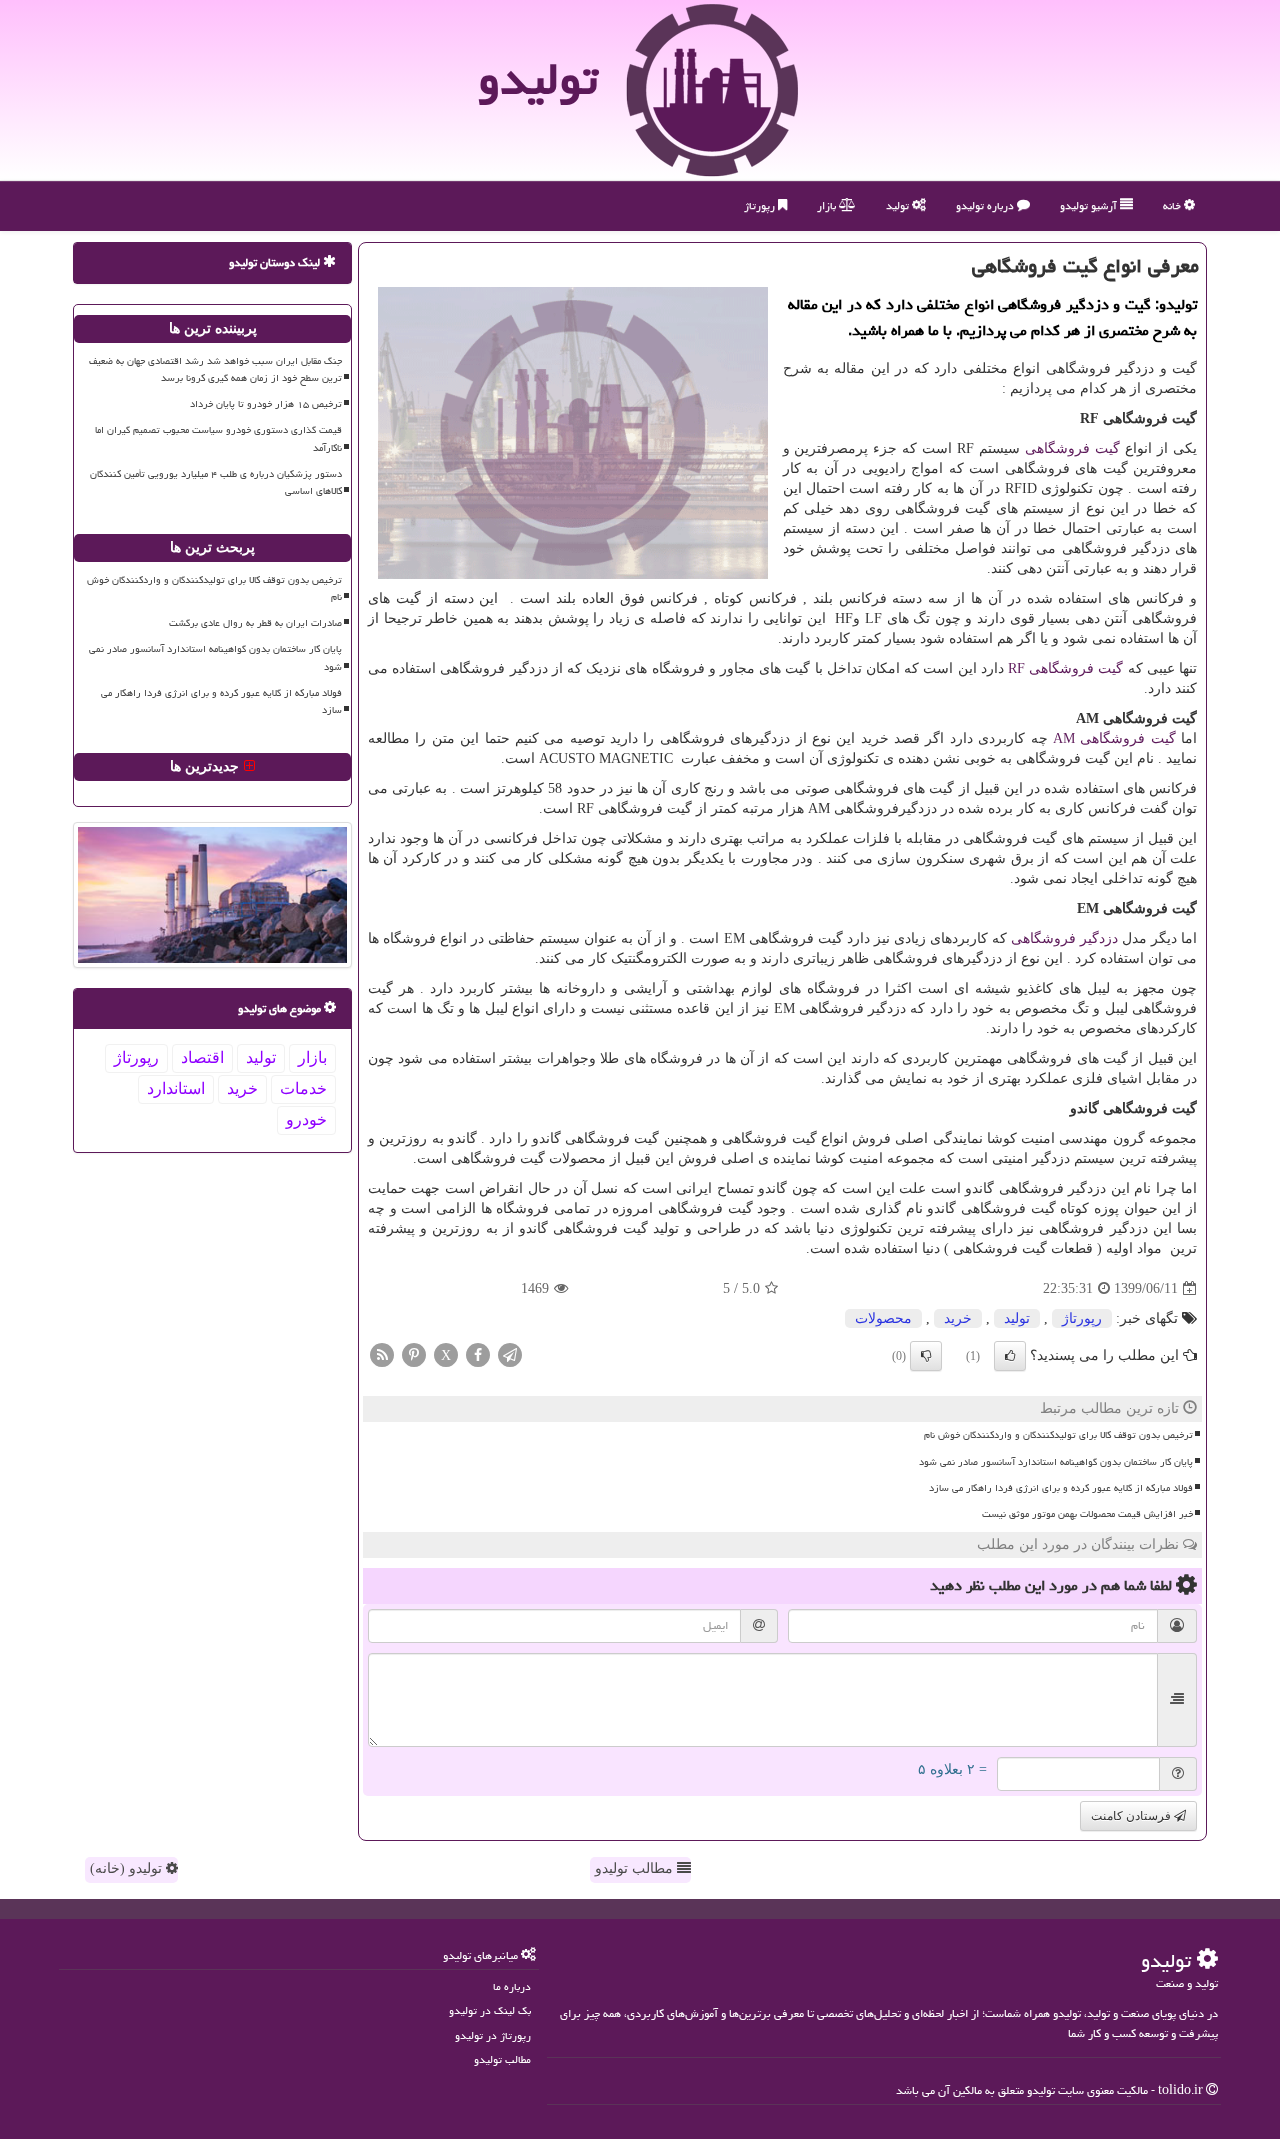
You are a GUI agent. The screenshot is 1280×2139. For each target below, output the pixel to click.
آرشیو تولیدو (1090, 205)
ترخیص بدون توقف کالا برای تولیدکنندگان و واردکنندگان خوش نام (1058, 1435)
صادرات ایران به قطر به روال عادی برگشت (255, 623)
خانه (1173, 205)
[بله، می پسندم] (1010, 1356)
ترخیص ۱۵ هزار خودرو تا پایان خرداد (266, 404)
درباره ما (512, 1986)
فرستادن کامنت (1132, 1816)
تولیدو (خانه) (128, 1868)
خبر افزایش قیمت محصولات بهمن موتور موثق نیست (1087, 1514)
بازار (828, 205)
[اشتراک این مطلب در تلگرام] (510, 1354)
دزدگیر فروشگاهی (1064, 938)
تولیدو (538, 79)
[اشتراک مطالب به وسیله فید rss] (382, 1354)
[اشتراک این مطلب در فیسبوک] (478, 1354)
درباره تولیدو (986, 205)
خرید (958, 1318)
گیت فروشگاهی (1072, 448)
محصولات (883, 1318)
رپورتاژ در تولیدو (493, 2035)
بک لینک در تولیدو (490, 2010)
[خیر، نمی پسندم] (926, 1356)
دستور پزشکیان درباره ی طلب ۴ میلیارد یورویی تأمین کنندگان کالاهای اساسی (216, 482)
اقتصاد (202, 1057)
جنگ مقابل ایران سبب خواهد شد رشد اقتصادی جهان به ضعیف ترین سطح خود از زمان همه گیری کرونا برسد (215, 369)
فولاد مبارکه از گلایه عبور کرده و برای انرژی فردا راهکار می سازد (1061, 1488)
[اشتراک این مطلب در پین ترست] (414, 1354)
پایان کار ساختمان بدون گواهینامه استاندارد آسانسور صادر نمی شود (1056, 1462)
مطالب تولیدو (636, 1868)
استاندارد (176, 1088)
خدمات (303, 1088)
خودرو (306, 1119)
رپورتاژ (761, 205)
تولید (899, 205)
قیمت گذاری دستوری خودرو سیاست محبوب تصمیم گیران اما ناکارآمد (218, 438)
